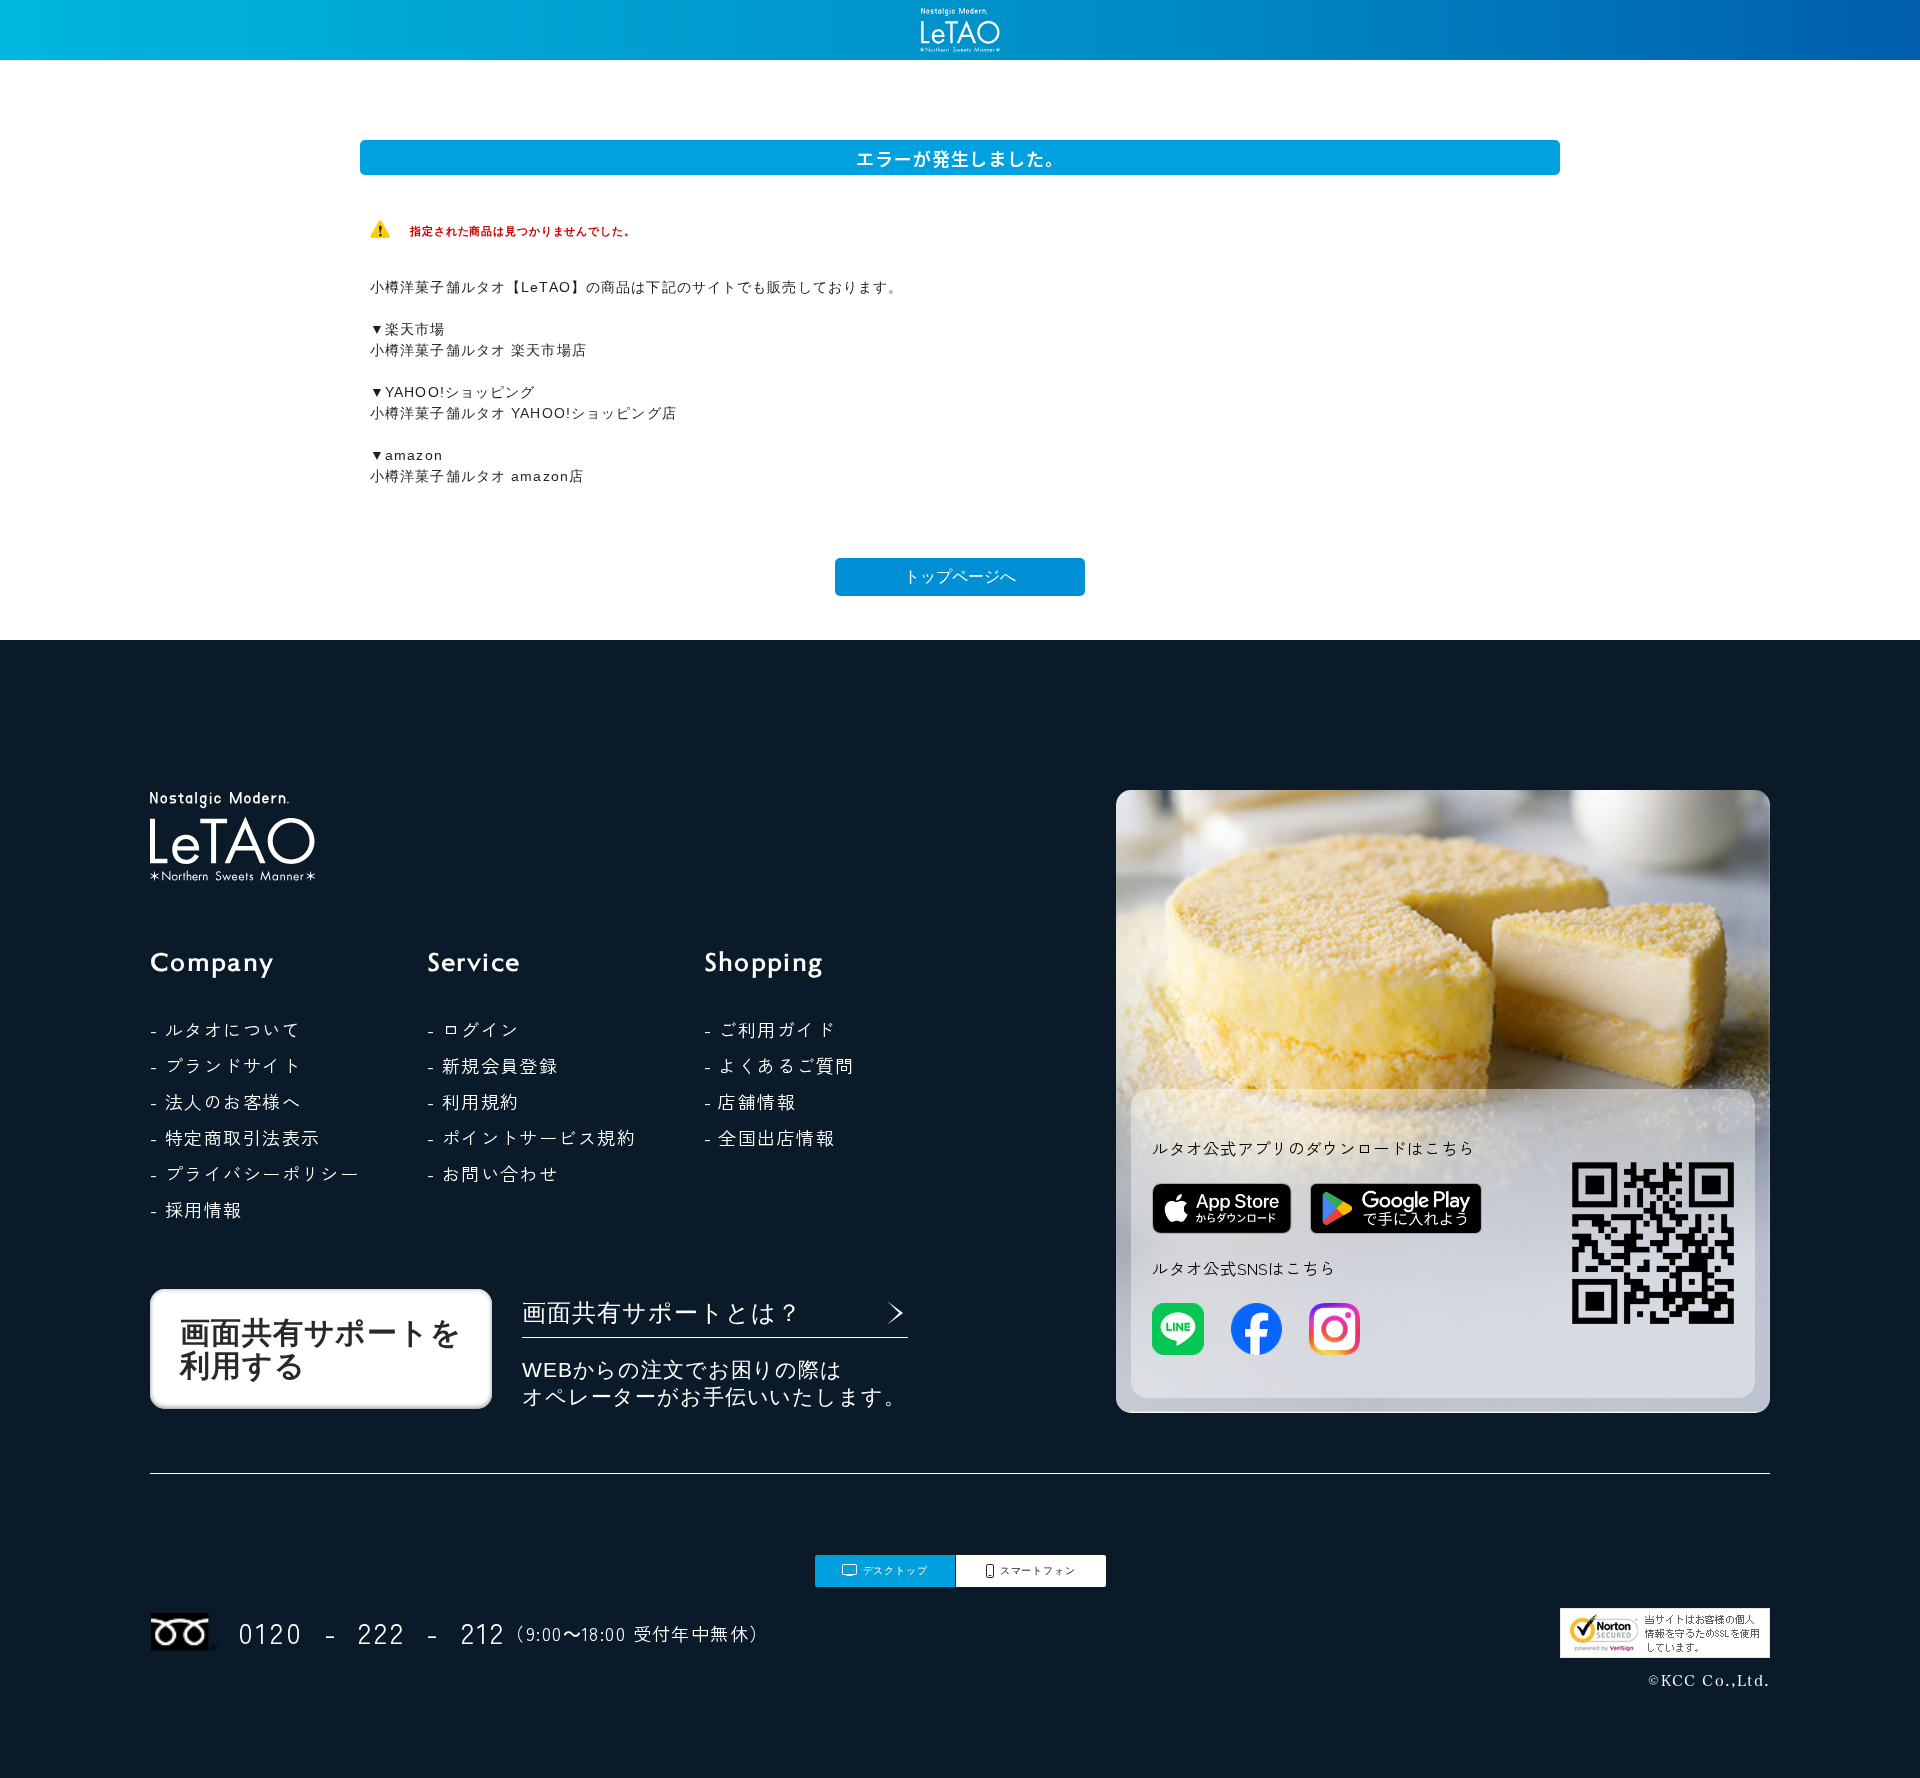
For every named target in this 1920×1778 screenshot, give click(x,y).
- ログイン (473, 1029)
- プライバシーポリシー (254, 1173)
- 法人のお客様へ (225, 1101)
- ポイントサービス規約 (531, 1137)
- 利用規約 (473, 1101)
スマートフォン (1038, 1570)
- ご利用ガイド (770, 1029)
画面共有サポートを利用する (321, 1349)
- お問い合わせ (493, 1173)
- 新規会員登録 (493, 1065)
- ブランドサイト (225, 1065)
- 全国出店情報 (770, 1137)
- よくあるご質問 (779, 1065)
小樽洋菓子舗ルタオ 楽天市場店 (478, 350)
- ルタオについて (225, 1029)
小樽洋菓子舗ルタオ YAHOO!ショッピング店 (523, 413)
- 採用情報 (196, 1209)
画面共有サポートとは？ (662, 1312)
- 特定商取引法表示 (235, 1137)
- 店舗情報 (750, 1101)
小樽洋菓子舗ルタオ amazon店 (477, 476)
